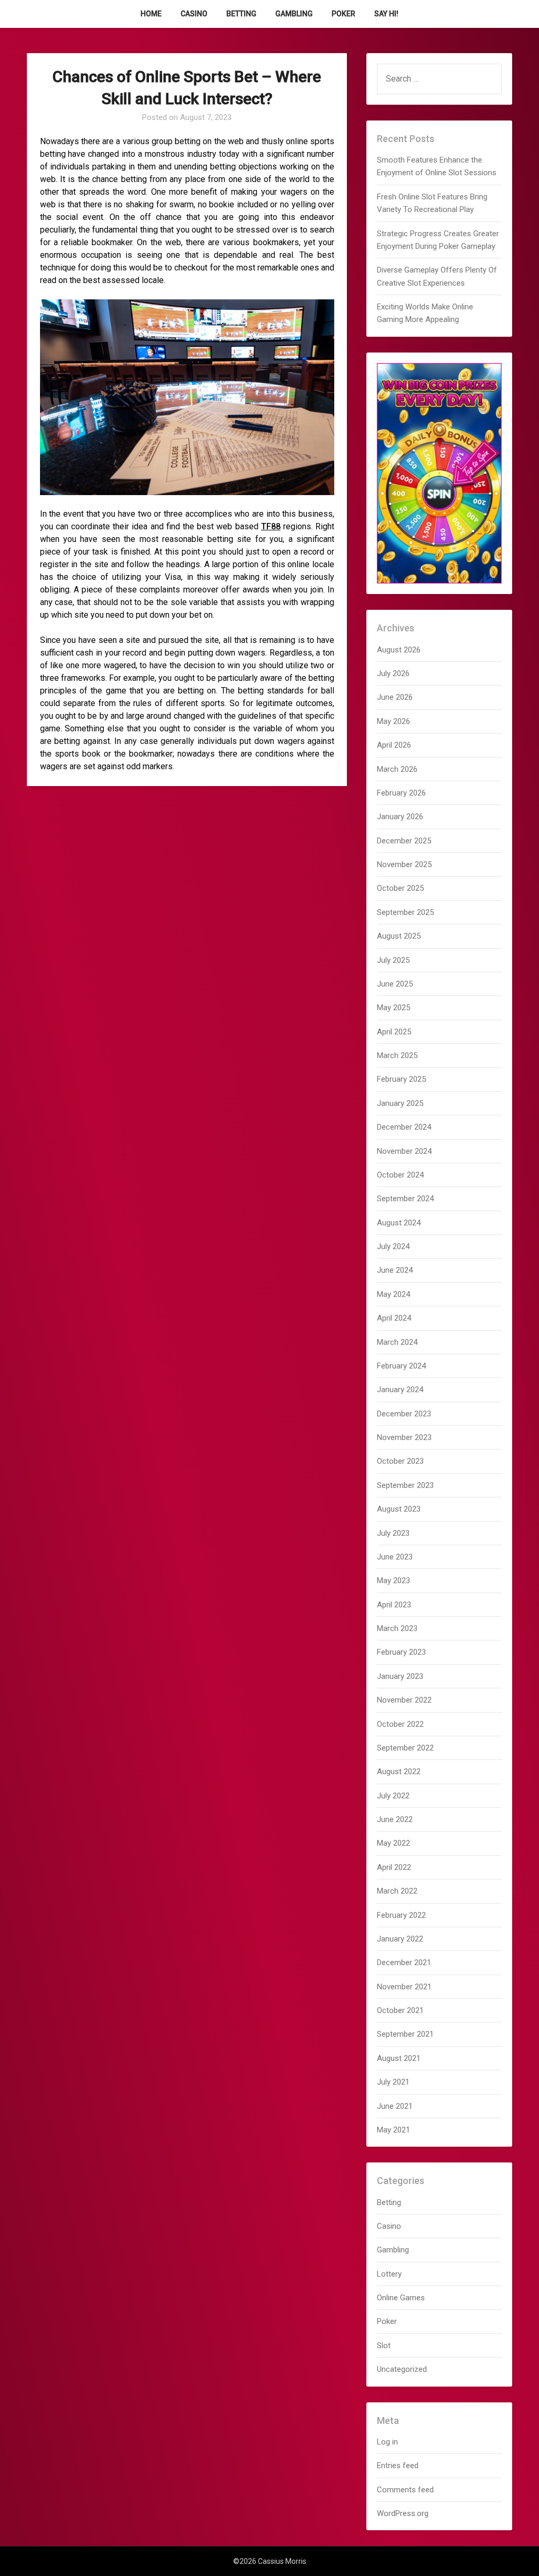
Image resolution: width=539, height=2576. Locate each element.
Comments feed (405, 2490)
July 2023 (393, 1533)
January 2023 (400, 1676)
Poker (343, 14)
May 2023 (393, 1581)
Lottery (389, 2274)
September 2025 (405, 912)
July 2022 (393, 1796)
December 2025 (404, 841)
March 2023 (397, 1628)
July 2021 (393, 2082)
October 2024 (400, 1175)
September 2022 (405, 1748)
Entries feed (398, 2466)
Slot (384, 2346)
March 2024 (397, 1342)
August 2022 (399, 1772)
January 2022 (400, 1939)
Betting (241, 14)
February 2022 (401, 1915)
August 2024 (399, 1223)
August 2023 (399, 1509)
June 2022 (395, 1819)
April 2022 (394, 1867)
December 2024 (404, 1127)
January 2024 (400, 1390)
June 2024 (395, 1270)
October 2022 (400, 1724)
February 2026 (401, 793)
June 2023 (395, 1557)
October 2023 (400, 1461)
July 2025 (393, 960)
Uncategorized (402, 2369)
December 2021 (404, 1963)
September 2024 (405, 1199)
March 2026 (397, 769)
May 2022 (393, 1843)
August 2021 (399, 2058)
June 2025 (395, 984)
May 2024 (393, 1294)
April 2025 (394, 1032)
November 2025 (404, 864)
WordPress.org (403, 2513)
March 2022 (397, 1891)
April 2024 (394, 1318)
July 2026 (393, 673)
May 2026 (393, 721)
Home (151, 14)
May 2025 (393, 1008)
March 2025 (397, 1055)
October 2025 (400, 888)
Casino (194, 14)
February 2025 (401, 1079)
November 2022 (404, 1700)
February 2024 (401, 1366)
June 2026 (395, 697)
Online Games (401, 2298)
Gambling (294, 14)
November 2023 (404, 1437)
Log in (387, 2442)
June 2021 (395, 2106)
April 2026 (394, 745)
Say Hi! (386, 14)
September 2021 (405, 2034)
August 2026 (399, 650)
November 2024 (404, 1151)
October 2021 (400, 2010)
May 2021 (393, 2130)
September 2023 (405, 1485)
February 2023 (401, 1652)
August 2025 (399, 936)
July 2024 (393, 1246)
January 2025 (400, 1103)
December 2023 (404, 1414)
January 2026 (400, 817)
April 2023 (394, 1605)
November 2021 (404, 1987)
